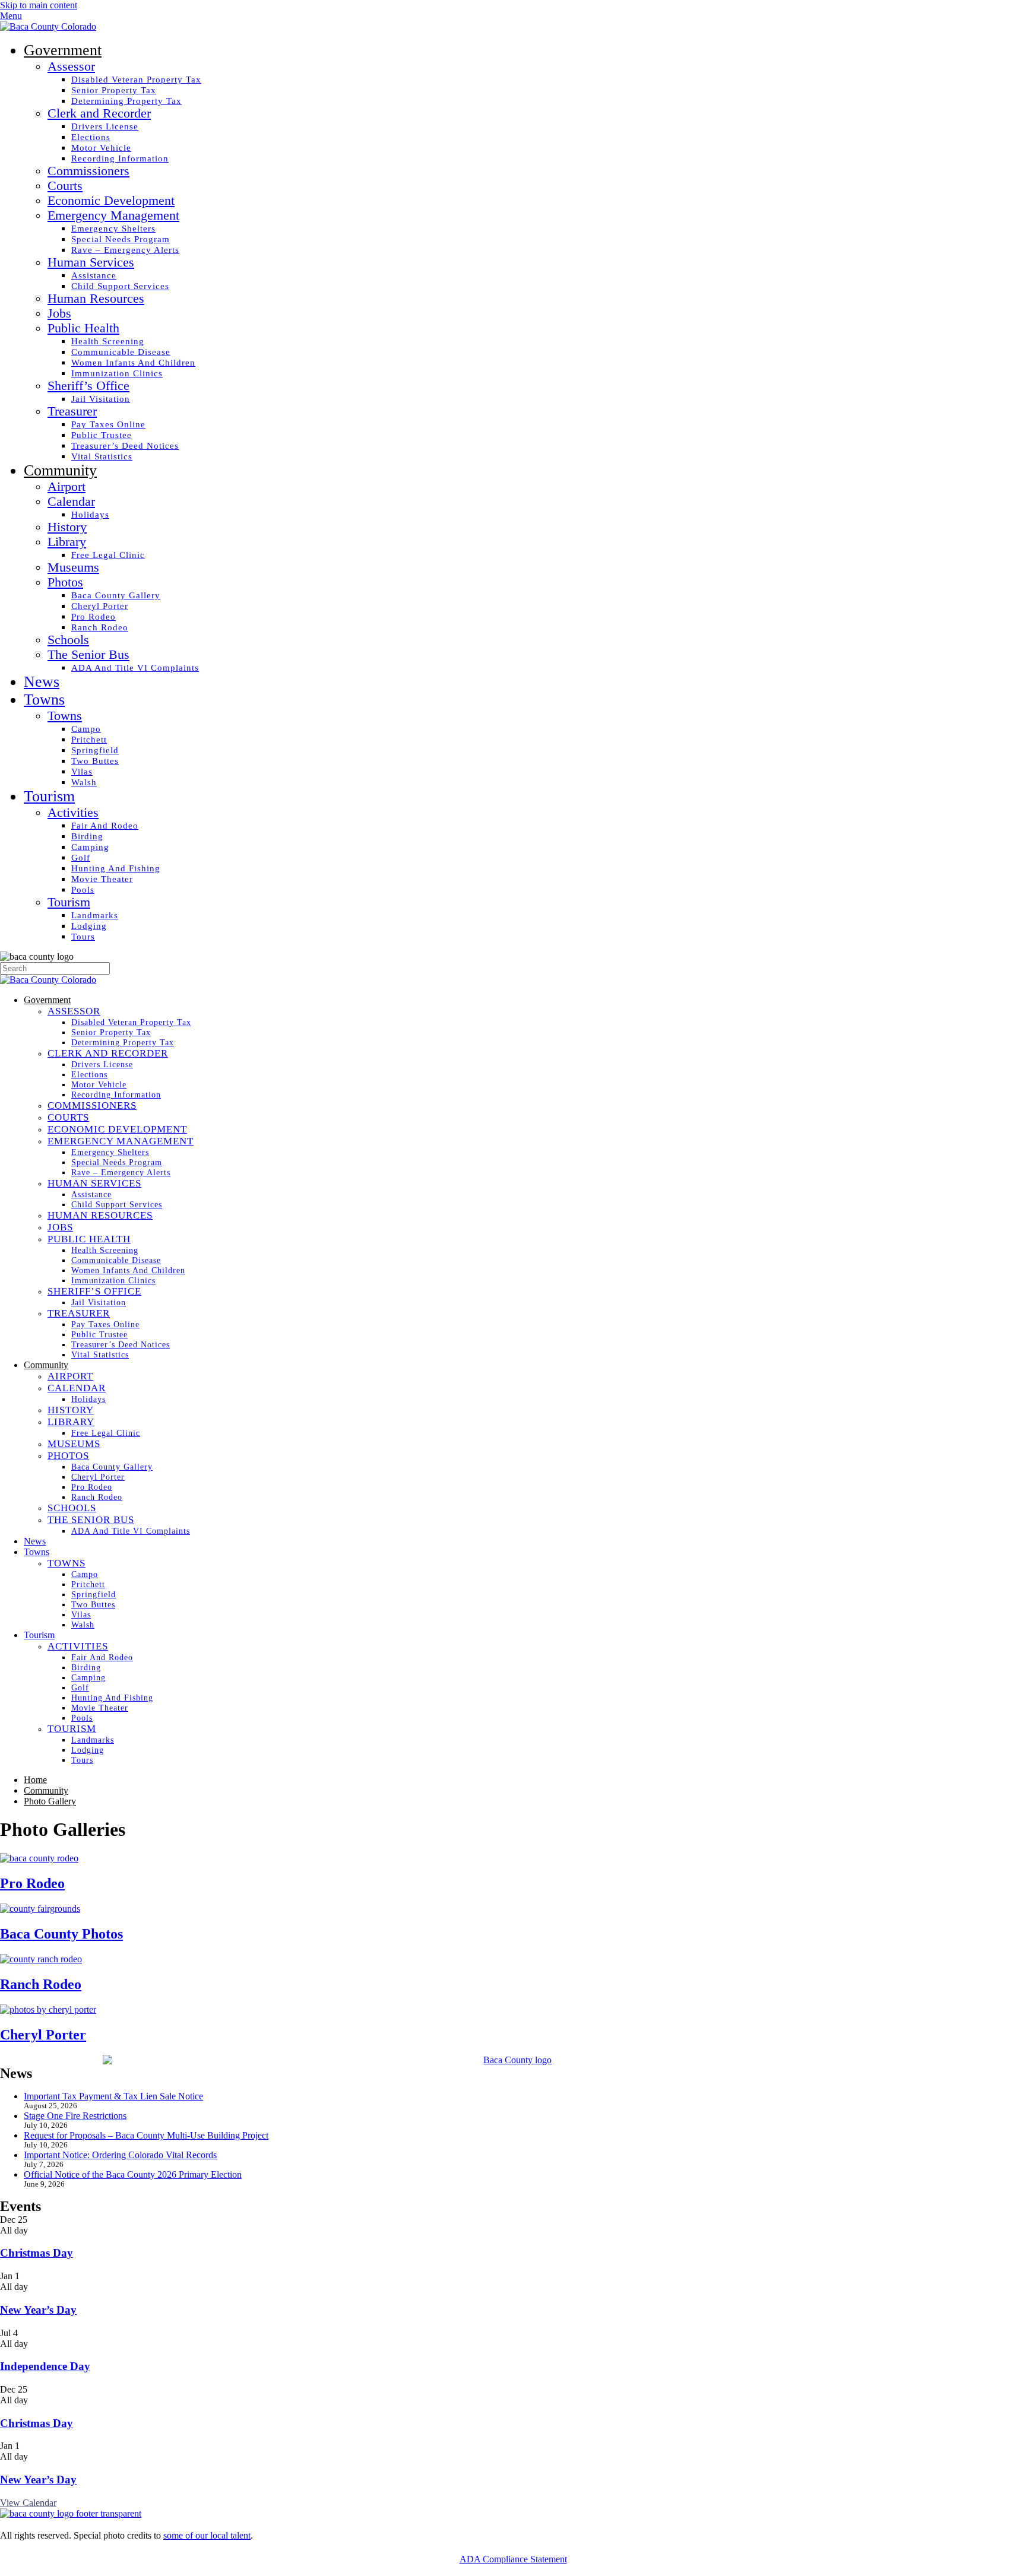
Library (67, 542)
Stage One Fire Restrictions (75, 2116)
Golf (81, 857)
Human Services (91, 262)
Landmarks (95, 915)
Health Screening (108, 341)
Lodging (89, 926)
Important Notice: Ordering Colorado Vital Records (120, 2155)
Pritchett (89, 739)
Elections (91, 137)
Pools (83, 889)
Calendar (71, 502)
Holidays (90, 514)
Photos (65, 582)
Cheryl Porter (100, 606)
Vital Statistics (102, 456)
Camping (90, 847)
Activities (73, 813)
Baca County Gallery (116, 595)
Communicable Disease (121, 352)
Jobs (59, 313)
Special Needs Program (121, 239)
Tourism (49, 796)
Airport (66, 487)
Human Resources (96, 299)
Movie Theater (102, 879)
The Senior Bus (88, 655)
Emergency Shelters (113, 228)
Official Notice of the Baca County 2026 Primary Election (133, 2174)
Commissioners (88, 171)
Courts (65, 186)
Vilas (82, 771)
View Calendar (28, 2503)
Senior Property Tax (114, 90)
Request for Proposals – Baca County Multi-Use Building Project (146, 2135)
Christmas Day (37, 2253)
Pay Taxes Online (108, 424)
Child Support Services (120, 286)
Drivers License (105, 126)
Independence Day (45, 2366)
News (42, 682)
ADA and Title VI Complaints (135, 667)
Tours (83, 936)
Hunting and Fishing (116, 868)
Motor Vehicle (101, 147)
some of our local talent (207, 2535)
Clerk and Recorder (99, 113)
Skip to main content (39, 5)
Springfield (95, 750)
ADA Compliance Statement (513, 2559)
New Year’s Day (38, 2310)
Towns (44, 699)
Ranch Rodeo (100, 627)
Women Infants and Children (133, 362)
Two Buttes (95, 761)
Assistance (94, 275)
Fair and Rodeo (105, 825)
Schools (68, 640)
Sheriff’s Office (88, 386)
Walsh (84, 782)
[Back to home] (48, 26)
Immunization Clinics (117, 373)
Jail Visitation (101, 399)
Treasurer (72, 411)
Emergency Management (113, 215)
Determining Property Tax (126, 101)
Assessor (71, 66)
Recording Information (120, 158)
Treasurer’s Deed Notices (125, 445)
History (67, 527)
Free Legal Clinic (108, 555)
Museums (73, 567)
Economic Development (111, 201)
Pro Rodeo (94, 616)
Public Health (83, 328)
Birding (87, 836)
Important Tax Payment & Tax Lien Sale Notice (113, 2096)
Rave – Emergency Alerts (125, 250)
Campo (86, 729)
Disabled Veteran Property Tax (136, 79)
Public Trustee (102, 435)
